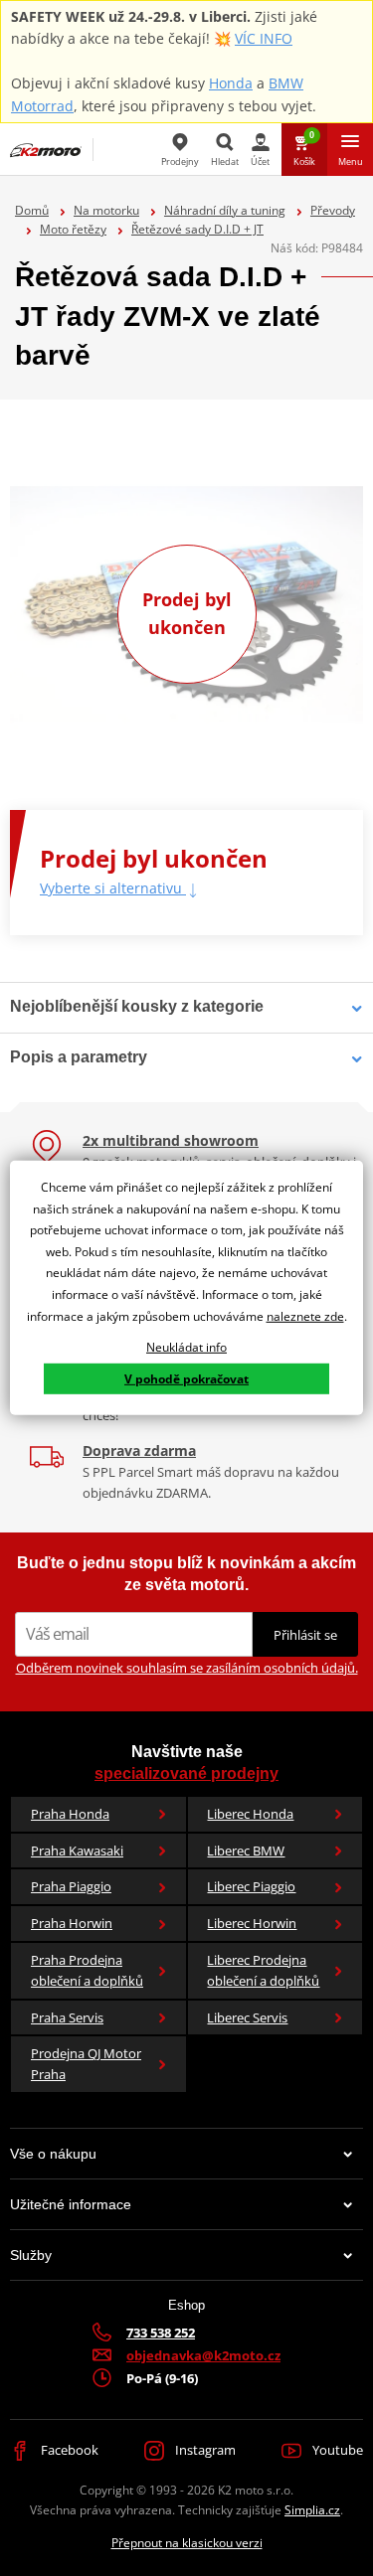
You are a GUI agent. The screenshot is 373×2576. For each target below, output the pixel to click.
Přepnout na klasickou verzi (187, 2543)
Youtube (336, 2450)
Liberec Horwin (252, 1923)
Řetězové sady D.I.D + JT (197, 229)
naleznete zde (305, 1315)
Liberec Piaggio (251, 1886)
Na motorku (106, 210)
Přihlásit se (305, 1635)
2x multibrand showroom (171, 1140)
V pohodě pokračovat (186, 1379)
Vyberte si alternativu (113, 888)
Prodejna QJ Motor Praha (86, 2064)
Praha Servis (67, 2017)
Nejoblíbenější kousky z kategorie (137, 1006)
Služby (31, 2255)
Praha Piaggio (71, 1886)
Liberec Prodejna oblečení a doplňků (263, 1970)
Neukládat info (186, 1347)
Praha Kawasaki (77, 1851)
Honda (231, 83)
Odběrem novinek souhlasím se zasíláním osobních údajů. (187, 1668)
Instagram (204, 2450)
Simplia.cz (312, 2510)
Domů (32, 210)
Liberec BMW (246, 1851)
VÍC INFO (264, 38)
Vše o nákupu (53, 2154)
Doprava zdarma (139, 1450)
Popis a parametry (79, 1057)
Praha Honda (70, 1814)
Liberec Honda (250, 1814)
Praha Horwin (72, 1923)
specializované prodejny (186, 1773)
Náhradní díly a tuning (225, 210)
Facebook (68, 2450)
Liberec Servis (247, 2017)
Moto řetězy (73, 229)
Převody (333, 210)
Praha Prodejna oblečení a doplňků (87, 1970)
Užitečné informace (71, 2204)
